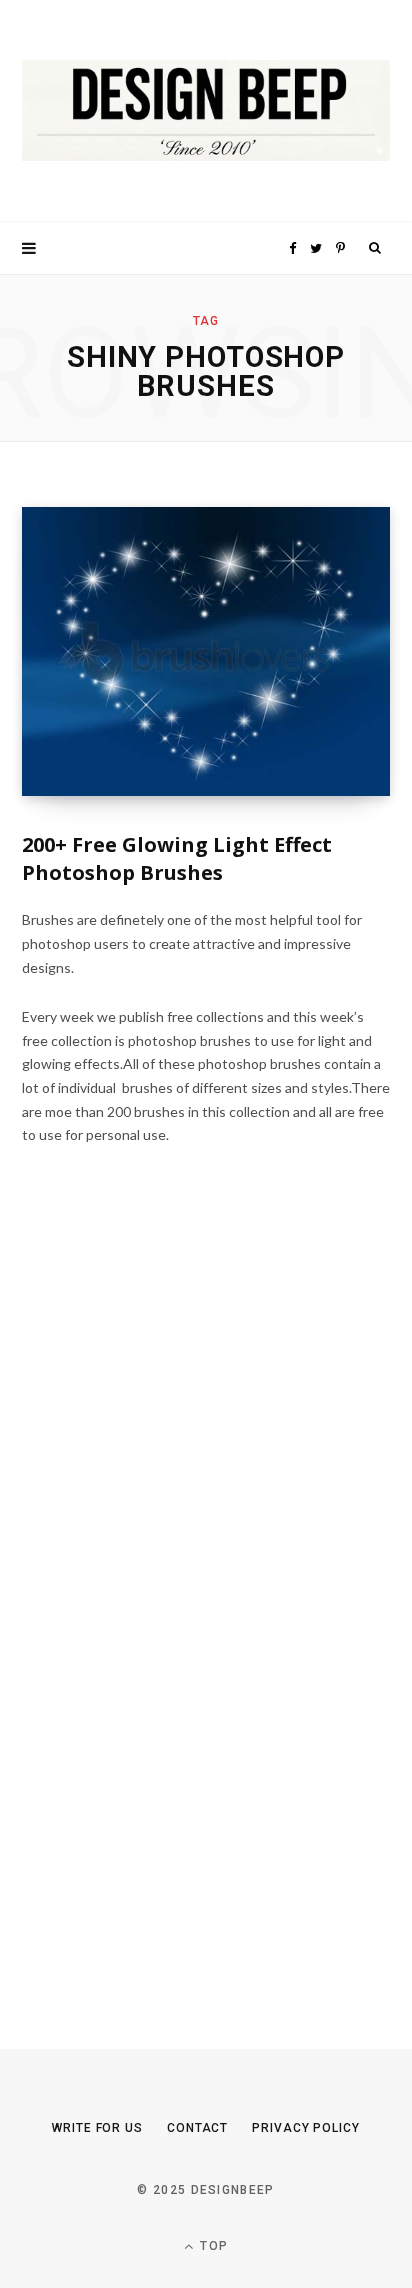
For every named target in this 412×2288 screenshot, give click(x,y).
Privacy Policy (306, 2128)
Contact (197, 2128)
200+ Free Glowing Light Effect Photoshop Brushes (177, 858)
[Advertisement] (172, 1612)
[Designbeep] (206, 111)
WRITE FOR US (97, 2128)
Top (212, 2246)
